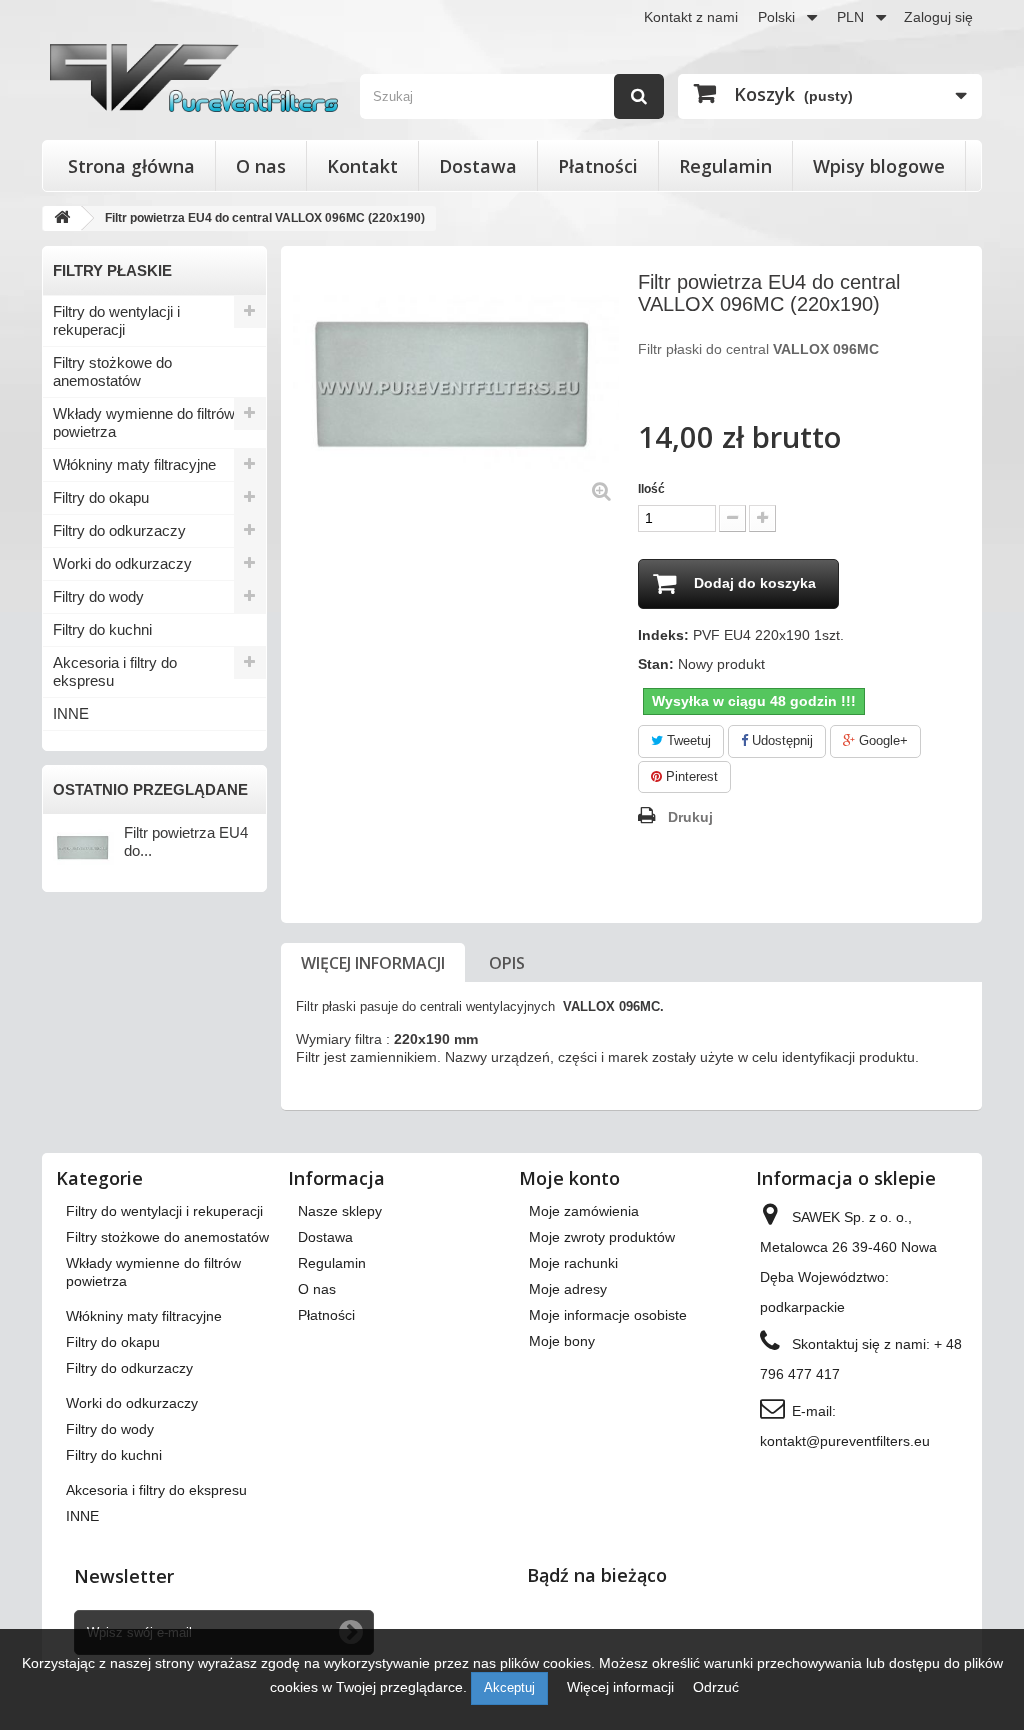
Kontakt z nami (691, 17)
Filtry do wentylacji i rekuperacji (116, 320)
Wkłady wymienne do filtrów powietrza (144, 422)
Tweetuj (687, 740)
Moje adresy (568, 1289)
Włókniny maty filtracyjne (134, 464)
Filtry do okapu (101, 497)
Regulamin (725, 166)
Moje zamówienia (584, 1211)
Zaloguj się (938, 17)
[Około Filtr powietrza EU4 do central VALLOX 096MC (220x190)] (83, 848)
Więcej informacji (373, 963)
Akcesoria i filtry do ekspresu (115, 671)
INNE (71, 713)
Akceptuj (509, 1687)
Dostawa (478, 166)
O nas (261, 166)
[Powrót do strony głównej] (62, 218)
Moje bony (562, 1341)
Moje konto (569, 1178)
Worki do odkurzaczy (122, 563)
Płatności (598, 166)
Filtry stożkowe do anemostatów (112, 371)
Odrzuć (716, 1687)
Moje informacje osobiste (608, 1315)
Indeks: (663, 635)
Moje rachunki (573, 1263)
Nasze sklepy (340, 1211)
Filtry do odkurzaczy (119, 530)
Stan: (656, 664)
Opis (507, 963)
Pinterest (690, 776)
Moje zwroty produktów (602, 1237)
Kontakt (362, 166)
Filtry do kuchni (102, 629)
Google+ (881, 740)
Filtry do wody (98, 596)
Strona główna (131, 166)
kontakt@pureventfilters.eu (845, 1441)
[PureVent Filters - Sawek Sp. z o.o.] (194, 78)
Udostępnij (780, 740)
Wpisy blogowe (879, 166)
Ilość (651, 489)
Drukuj (690, 817)
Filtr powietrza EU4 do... (186, 841)
